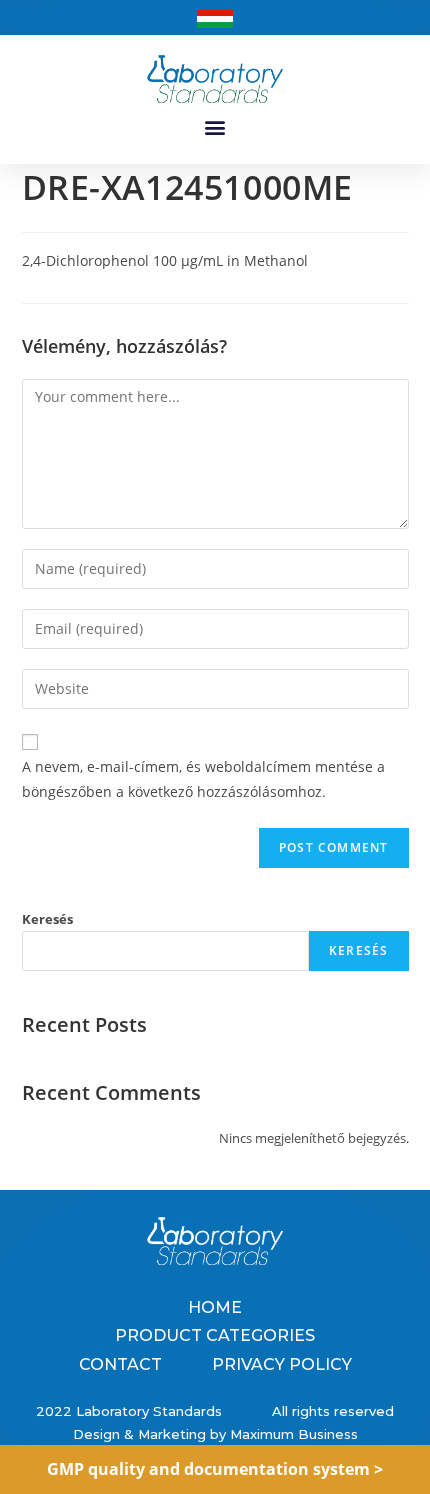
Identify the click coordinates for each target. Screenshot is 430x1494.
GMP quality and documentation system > (215, 1469)
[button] (215, 127)
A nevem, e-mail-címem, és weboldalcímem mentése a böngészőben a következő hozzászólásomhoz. (203, 779)
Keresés (47, 919)
